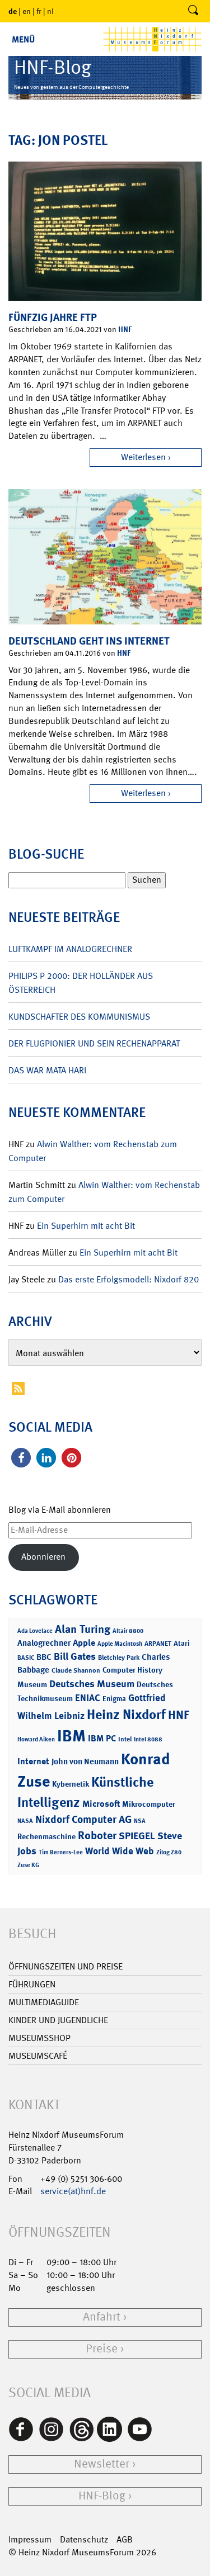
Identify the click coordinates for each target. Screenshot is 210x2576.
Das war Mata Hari (47, 1070)
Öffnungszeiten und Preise (66, 1966)
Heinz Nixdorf (126, 1715)
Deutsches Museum (92, 1684)
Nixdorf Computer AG (83, 1819)
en (27, 11)
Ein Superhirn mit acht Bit (86, 1226)
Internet (33, 1761)
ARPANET (158, 1644)
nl (50, 11)
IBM (71, 1736)
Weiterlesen (143, 457)
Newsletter (102, 2464)
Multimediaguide (44, 2002)
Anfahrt (102, 2317)
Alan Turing (83, 1629)
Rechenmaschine (46, 1836)
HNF (125, 329)
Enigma (114, 1699)
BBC (44, 1657)
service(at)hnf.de (73, 2191)
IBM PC (102, 1738)
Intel (125, 1739)
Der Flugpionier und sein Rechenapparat (94, 1043)
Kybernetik (71, 1784)
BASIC (26, 1658)
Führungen (32, 1984)
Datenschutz (84, 2539)
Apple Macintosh (120, 1644)
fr (39, 11)
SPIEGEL (137, 1836)
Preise (102, 2349)
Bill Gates (75, 1656)
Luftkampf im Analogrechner (70, 949)
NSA (140, 1821)
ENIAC (88, 1698)
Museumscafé (38, 2056)
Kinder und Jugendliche (58, 2020)
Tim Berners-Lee (61, 1852)
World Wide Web (120, 1851)
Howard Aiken (36, 1739)
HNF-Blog (102, 2496)
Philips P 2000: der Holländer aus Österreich (81, 983)
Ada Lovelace (35, 1631)
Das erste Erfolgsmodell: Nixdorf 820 (129, 1279)
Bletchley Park (119, 1658)
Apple (84, 1643)
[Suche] (193, 11)
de (13, 11)
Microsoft (101, 1804)
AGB (125, 2539)
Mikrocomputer (149, 1804)
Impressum (30, 2539)
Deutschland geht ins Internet (89, 641)
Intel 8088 (148, 1739)
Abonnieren (43, 1557)
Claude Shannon (76, 1670)
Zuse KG (28, 1865)
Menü (23, 39)
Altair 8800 (128, 1631)
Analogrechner (44, 1643)
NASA (25, 1821)
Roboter (97, 1835)
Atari (182, 1643)
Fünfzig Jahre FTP (53, 317)
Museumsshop (39, 2038)
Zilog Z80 (169, 1852)
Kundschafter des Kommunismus (79, 1017)
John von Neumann (85, 1761)
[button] (21, 1458)
